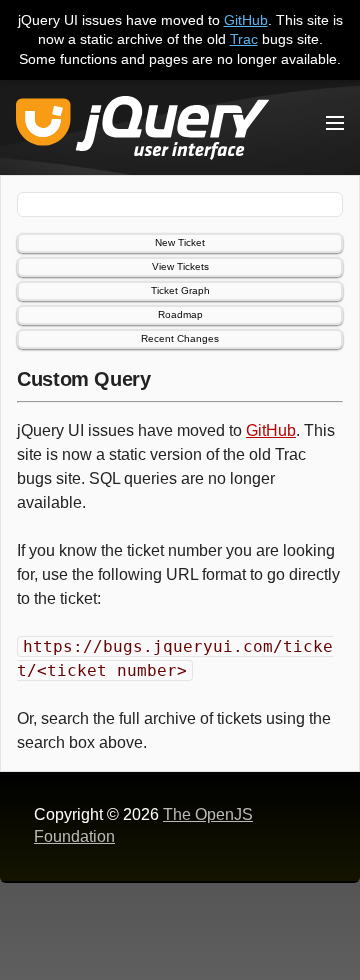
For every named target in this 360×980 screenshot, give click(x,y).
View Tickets (180, 266)
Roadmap (180, 314)
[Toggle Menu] (335, 123)
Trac (244, 39)
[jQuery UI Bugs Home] (142, 131)
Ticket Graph (180, 290)
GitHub (246, 20)
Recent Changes (180, 338)
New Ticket (180, 242)
